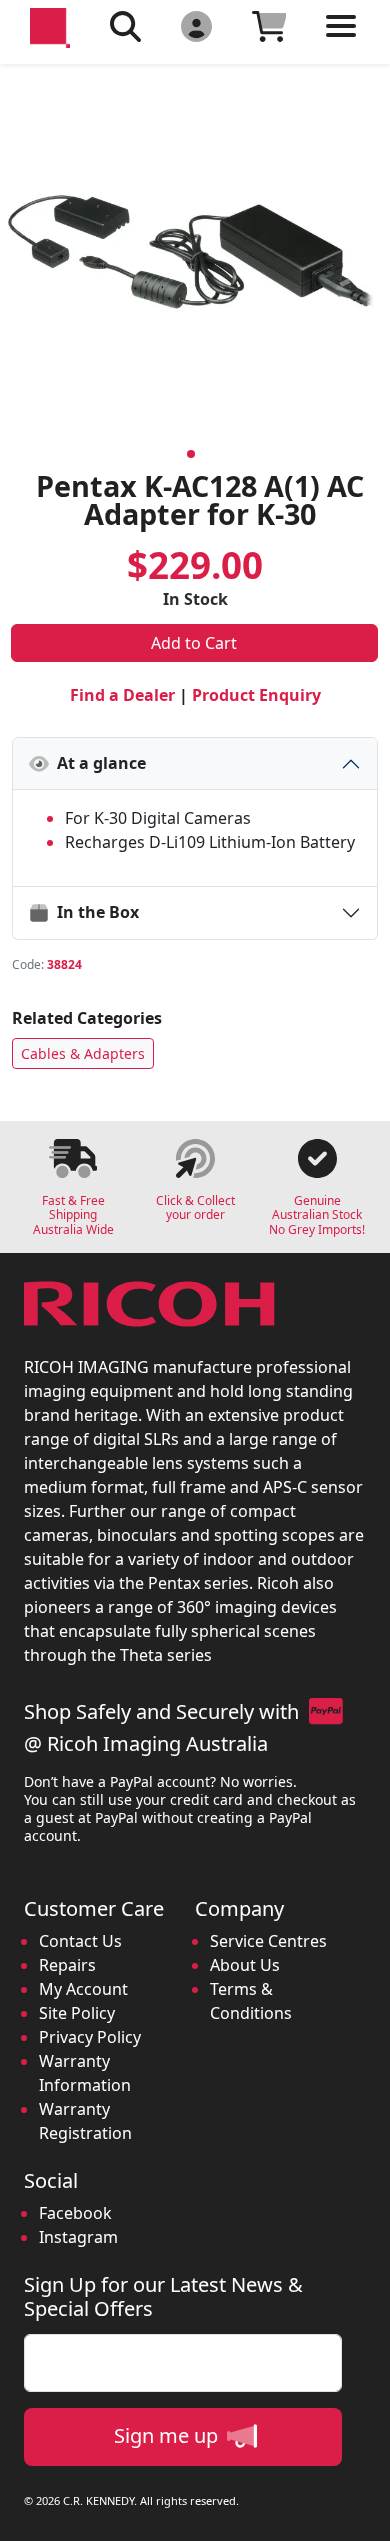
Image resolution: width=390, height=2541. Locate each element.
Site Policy (77, 2013)
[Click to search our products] (125, 25)
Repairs (67, 1965)
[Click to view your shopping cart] (269, 25)
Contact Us (80, 1941)
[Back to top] (362, 2513)
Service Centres (268, 1941)
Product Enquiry (256, 695)
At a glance (97, 763)
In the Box (94, 912)
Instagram (78, 2237)
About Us (245, 1965)
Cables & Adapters (83, 1053)
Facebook (75, 2213)
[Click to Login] (196, 25)
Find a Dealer (122, 695)
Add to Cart (194, 643)
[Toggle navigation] (341, 41)
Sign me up (168, 2435)
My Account (83, 1989)
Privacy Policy (90, 2037)
